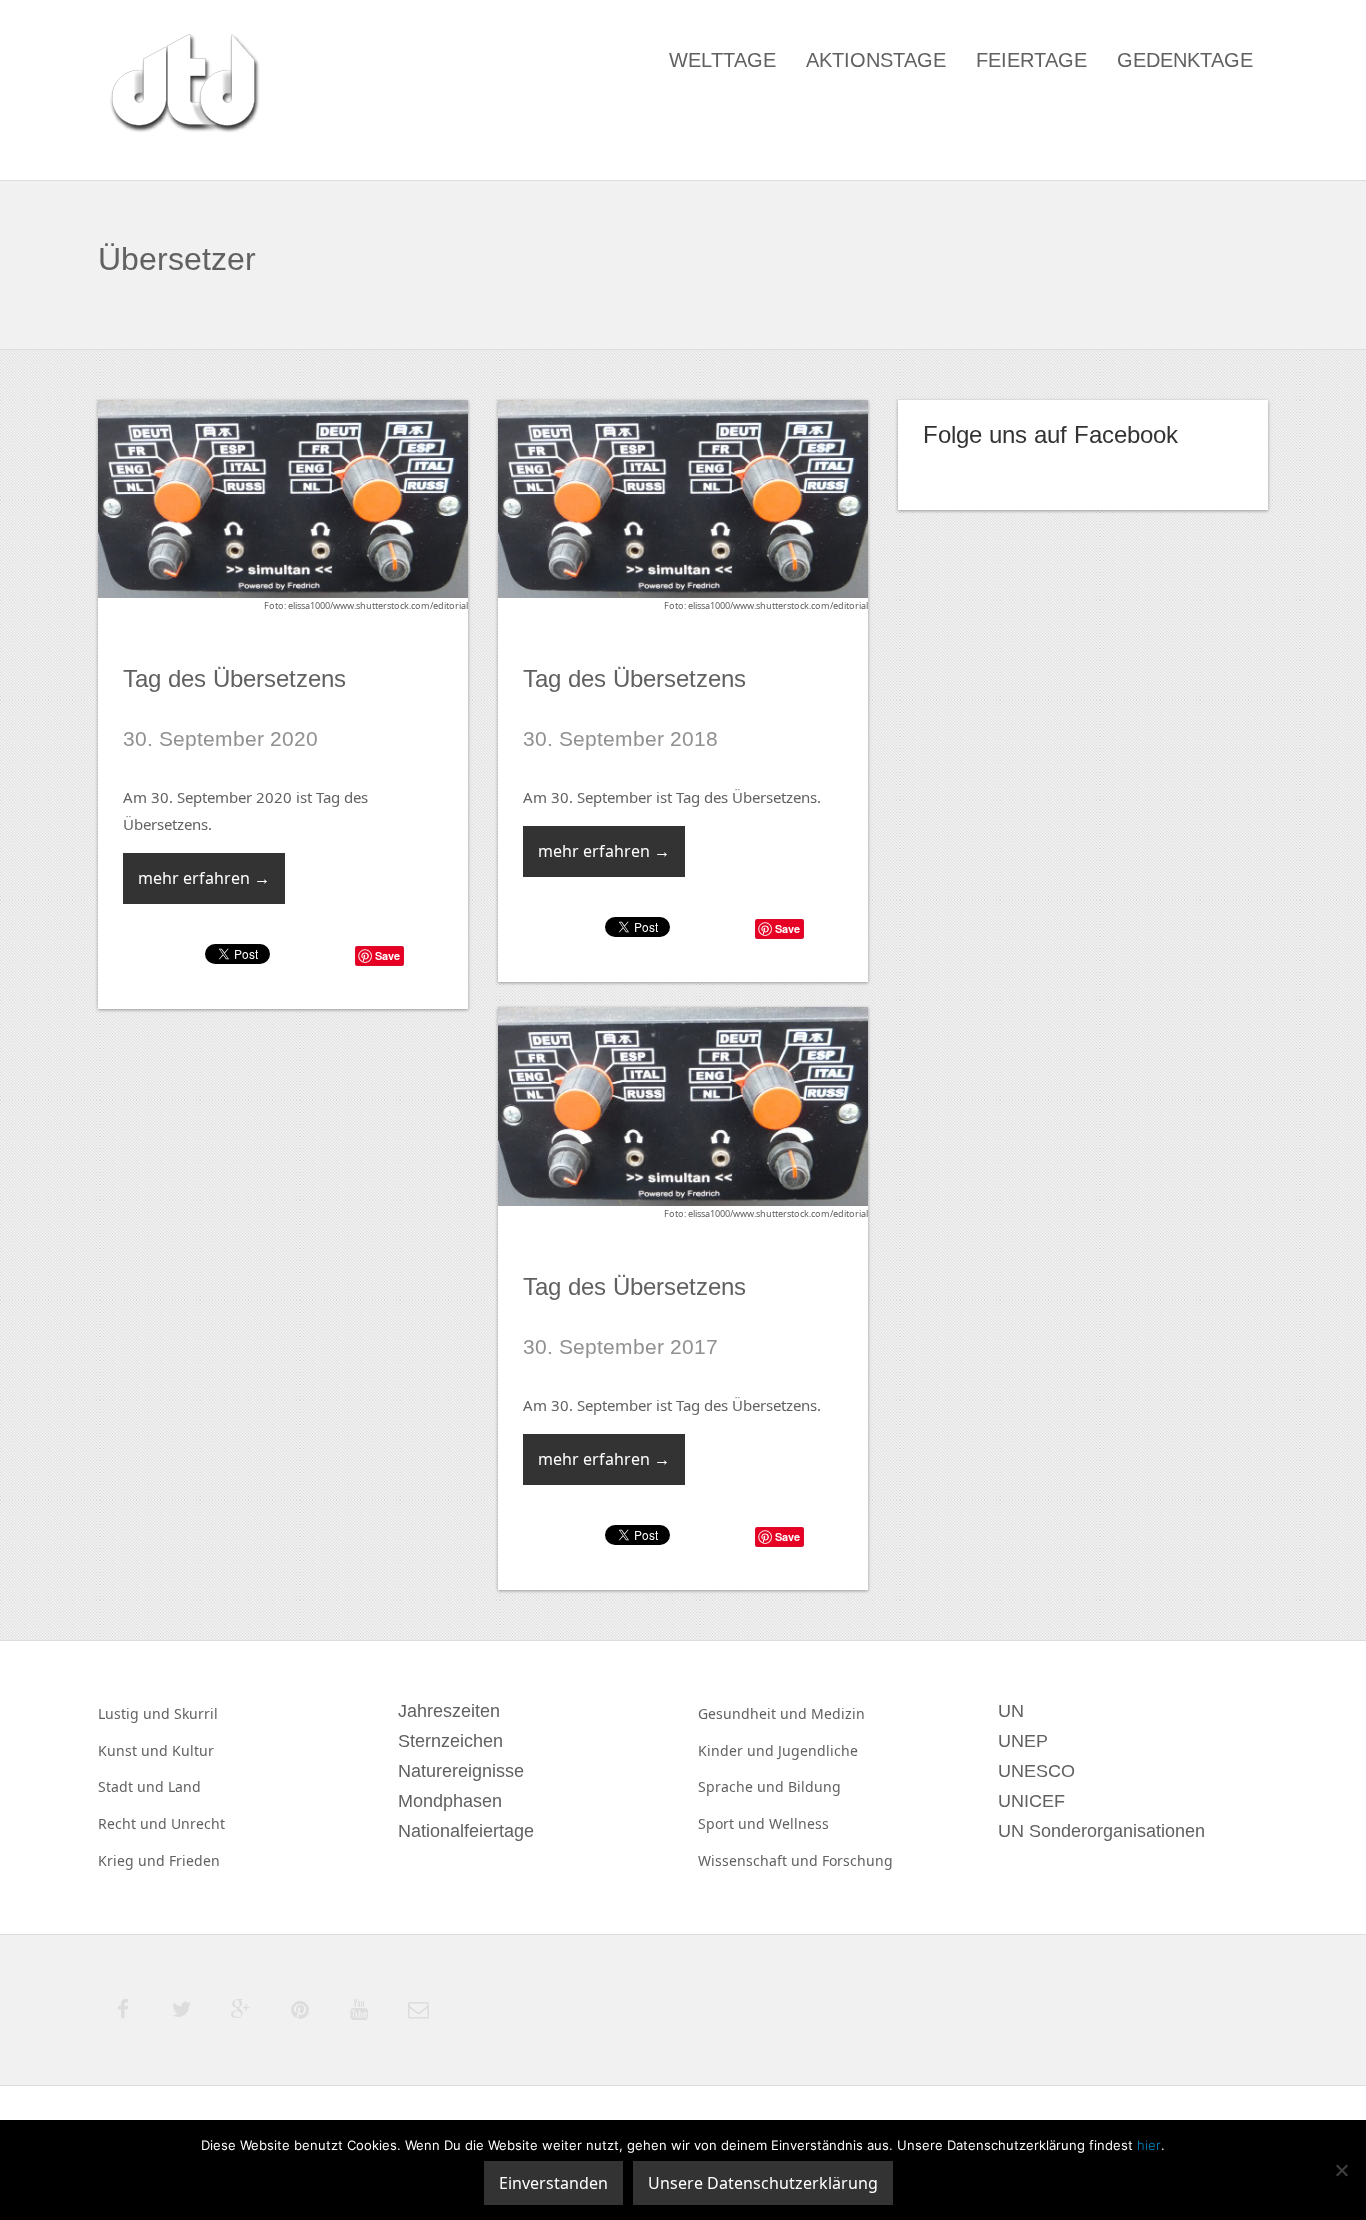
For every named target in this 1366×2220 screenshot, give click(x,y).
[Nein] (1341, 2170)
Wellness (799, 1823)
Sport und (733, 1823)
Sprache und (743, 1786)
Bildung (814, 1786)
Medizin (838, 1713)
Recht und (134, 1823)
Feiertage (1031, 60)
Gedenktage (1185, 60)
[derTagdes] (182, 86)
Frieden (194, 1860)
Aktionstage (876, 60)
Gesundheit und (754, 1713)
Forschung (857, 1860)
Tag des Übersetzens (234, 678)
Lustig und (136, 1713)
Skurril (196, 1713)
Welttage (722, 60)
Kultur (193, 1750)
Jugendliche (818, 1750)
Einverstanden (553, 2183)
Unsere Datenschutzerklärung (763, 2183)
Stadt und (133, 1786)
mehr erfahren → (204, 878)
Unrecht (198, 1823)
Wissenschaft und (760, 1860)
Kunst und (135, 1750)
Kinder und (738, 1750)
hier (1149, 2145)
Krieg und (133, 1860)
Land (184, 1786)
